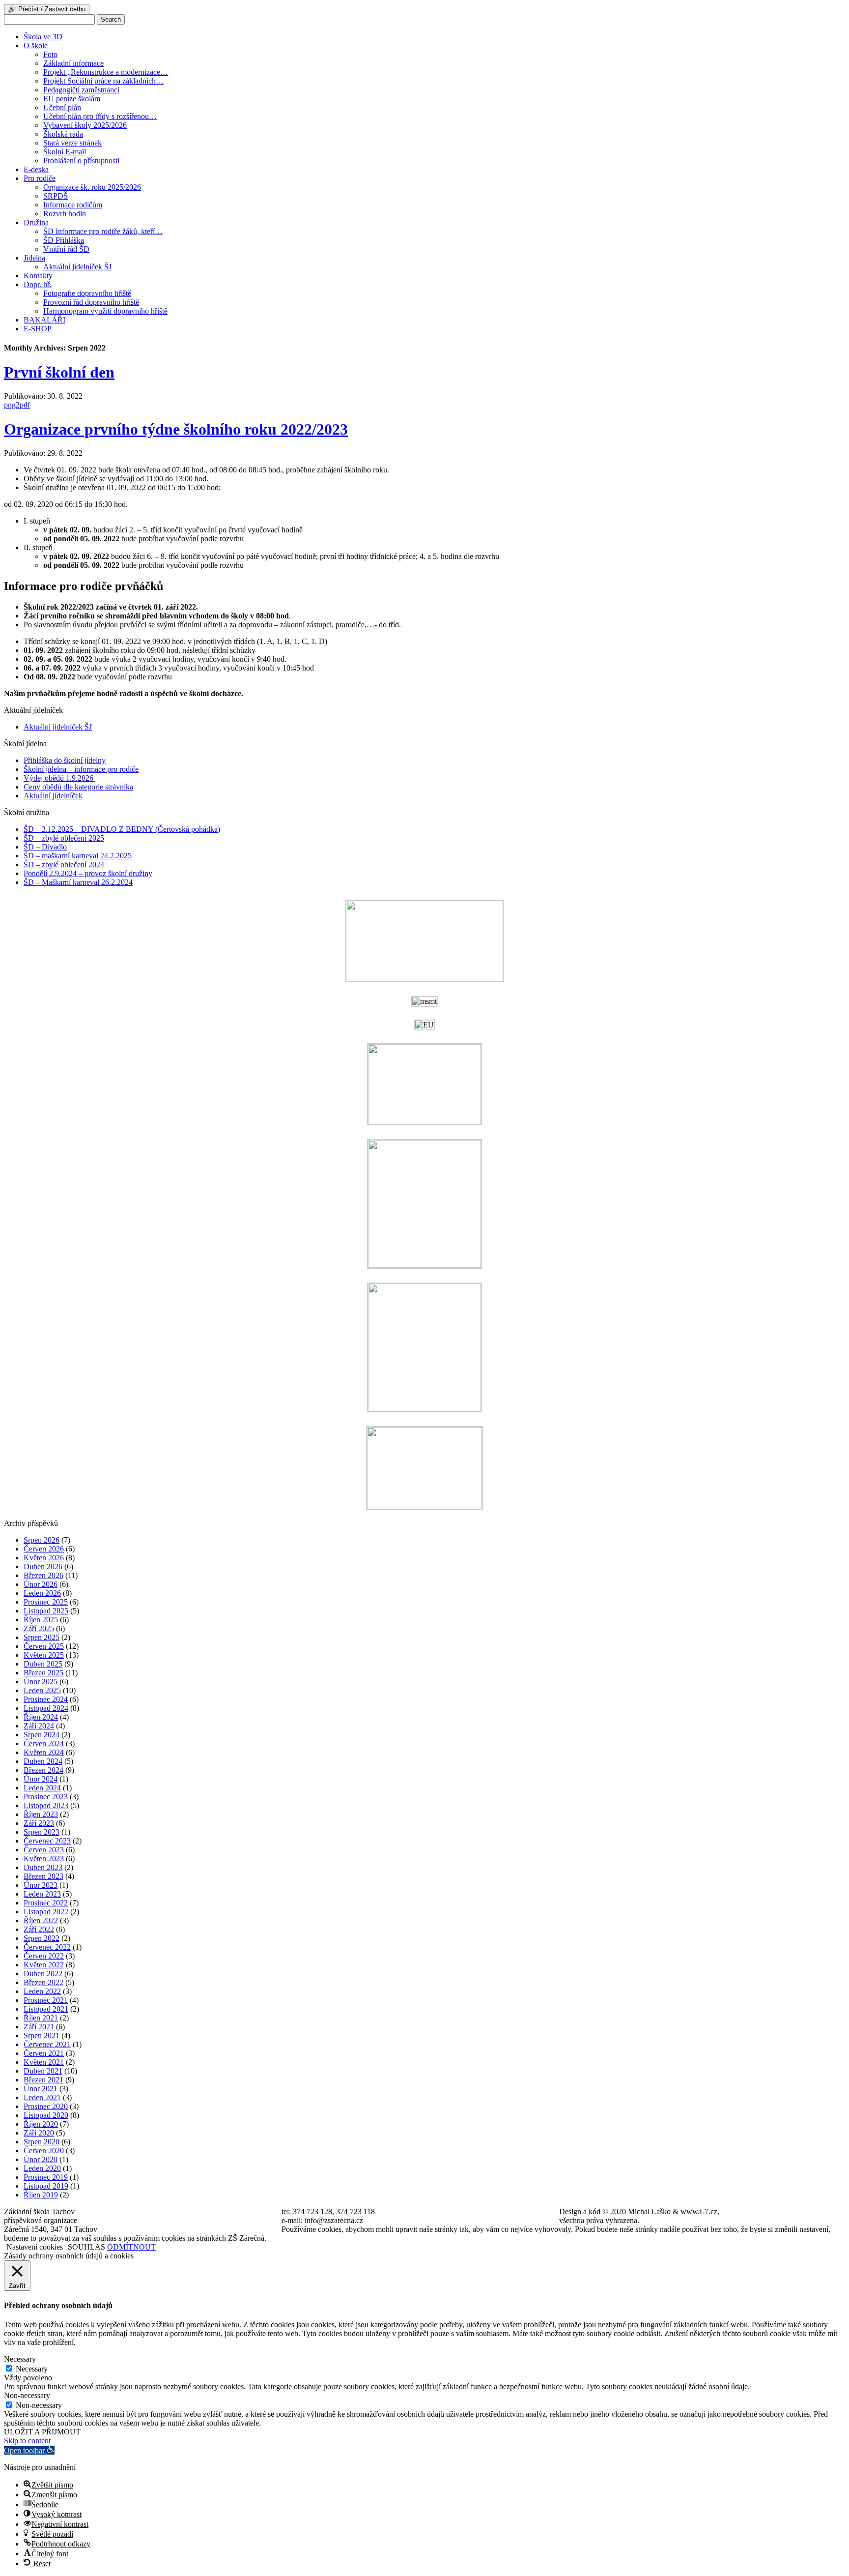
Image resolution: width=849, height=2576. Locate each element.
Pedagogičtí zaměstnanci (81, 90)
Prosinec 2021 (46, 2000)
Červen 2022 (44, 1956)
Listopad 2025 (46, 1611)
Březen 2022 (43, 1982)
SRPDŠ (56, 196)
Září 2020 (39, 2133)
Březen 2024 (43, 1770)
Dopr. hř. (38, 284)
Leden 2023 (42, 1894)
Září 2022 (39, 1929)
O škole (36, 45)
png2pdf (17, 405)
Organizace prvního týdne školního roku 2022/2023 (176, 429)
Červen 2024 (44, 1743)
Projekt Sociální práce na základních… (103, 81)
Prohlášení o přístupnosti (81, 161)
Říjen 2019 (41, 2195)
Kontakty (38, 276)
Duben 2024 (43, 1761)
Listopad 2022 (46, 1912)
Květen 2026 (44, 1558)
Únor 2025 (41, 1682)
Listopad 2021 (46, 2009)
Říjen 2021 (41, 2018)
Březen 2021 (43, 2080)
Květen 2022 (44, 1965)
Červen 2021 (44, 2053)
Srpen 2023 (42, 1832)
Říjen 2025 (41, 1620)
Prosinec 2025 (46, 1602)
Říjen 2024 (41, 1717)
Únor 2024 (41, 1779)
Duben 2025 (43, 1664)
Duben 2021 (43, 2071)
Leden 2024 (42, 1788)
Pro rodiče (40, 178)
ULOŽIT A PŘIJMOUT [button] (42, 2432)
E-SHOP (38, 329)
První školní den (59, 372)
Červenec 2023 (47, 1841)
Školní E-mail (65, 152)
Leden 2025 (42, 1690)
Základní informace (73, 63)
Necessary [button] (20, 2359)
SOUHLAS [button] (86, 2247)
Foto (50, 54)
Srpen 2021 (42, 2035)
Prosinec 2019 (46, 2177)
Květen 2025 (44, 1655)
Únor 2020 (41, 2159)
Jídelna (34, 258)
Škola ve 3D (43, 37)
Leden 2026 (42, 1593)
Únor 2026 (41, 1584)
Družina (36, 222)
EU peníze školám (72, 99)
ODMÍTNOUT (131, 2247)
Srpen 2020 (42, 2142)
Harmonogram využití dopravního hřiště (105, 311)
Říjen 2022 (41, 1920)
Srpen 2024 (42, 1735)
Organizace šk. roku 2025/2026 (92, 187)
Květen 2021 (44, 2062)
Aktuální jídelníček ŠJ (77, 267)
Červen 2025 (44, 1646)
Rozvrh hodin (65, 214)
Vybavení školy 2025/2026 (85, 125)
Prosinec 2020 (46, 2106)
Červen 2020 (44, 2151)
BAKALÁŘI (44, 320)
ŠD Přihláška (64, 240)
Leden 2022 (42, 1991)
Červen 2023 (44, 1850)
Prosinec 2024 (46, 1699)
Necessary (32, 2369)
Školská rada (63, 134)
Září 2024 (39, 1726)
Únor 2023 (41, 1885)
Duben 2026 (43, 1566)
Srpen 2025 (42, 1637)
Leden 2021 (42, 2097)
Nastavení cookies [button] (35, 2247)
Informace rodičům (73, 205)
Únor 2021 (41, 2089)
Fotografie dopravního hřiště (87, 293)
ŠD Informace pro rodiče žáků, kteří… (103, 231)
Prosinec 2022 (46, 1903)
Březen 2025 (43, 1673)
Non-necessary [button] (27, 2395)
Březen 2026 (43, 1575)
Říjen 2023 (41, 1814)
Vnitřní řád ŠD (66, 249)
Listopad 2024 (46, 1708)
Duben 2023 (43, 1867)
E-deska (36, 169)
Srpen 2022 (42, 1938)
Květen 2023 (44, 1859)
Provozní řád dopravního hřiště (91, 302)
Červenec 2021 (47, 2044)
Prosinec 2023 (46, 1797)
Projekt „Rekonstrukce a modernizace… (106, 72)
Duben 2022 (43, 1974)
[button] (29, 2450)
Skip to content (27, 2441)
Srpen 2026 (42, 1540)
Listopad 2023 (46, 1805)
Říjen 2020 (41, 2124)
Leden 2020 (42, 2168)
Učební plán (62, 107)
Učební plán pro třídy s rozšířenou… (100, 116)
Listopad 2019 (46, 2186)
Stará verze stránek (72, 143)
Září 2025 (39, 1628)
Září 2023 (39, 1823)
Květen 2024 (44, 1752)
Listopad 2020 (46, 2115)
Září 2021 (39, 2027)
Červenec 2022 (47, 1947)
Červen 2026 (44, 1549)
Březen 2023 (43, 1876)
